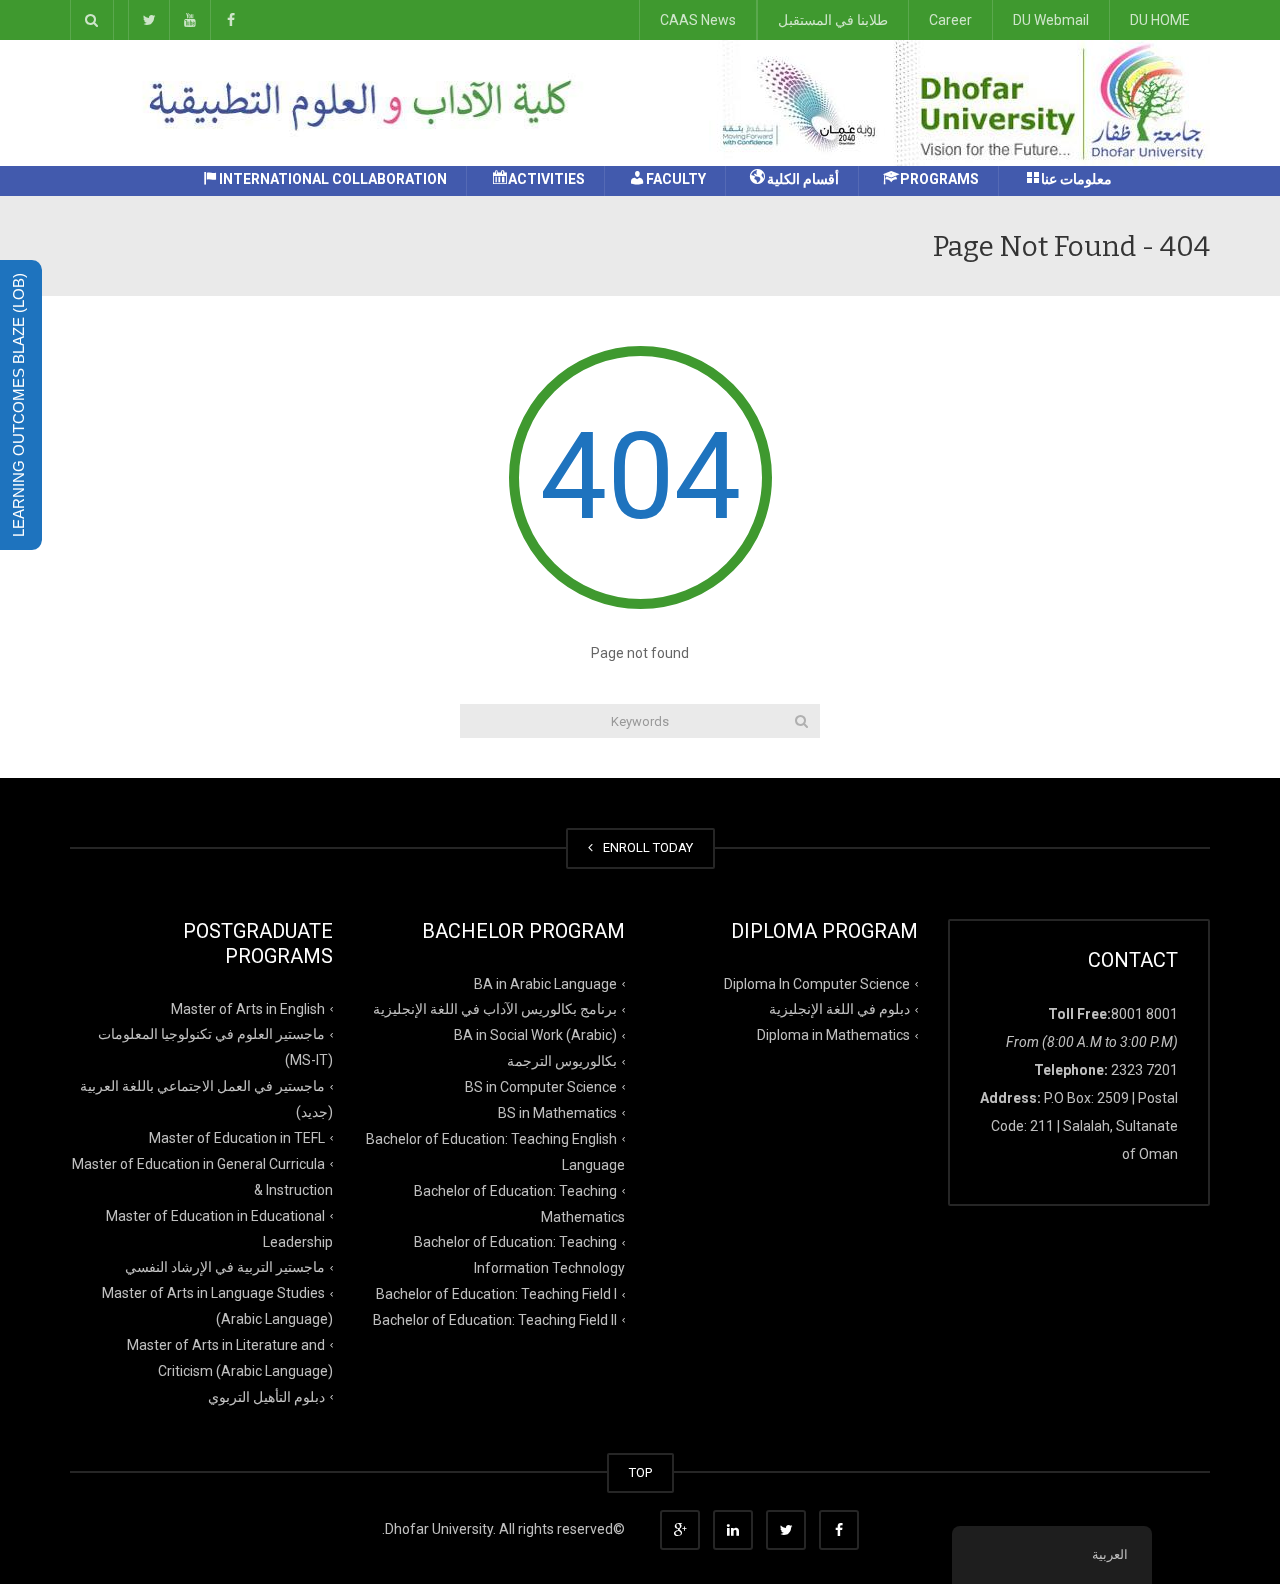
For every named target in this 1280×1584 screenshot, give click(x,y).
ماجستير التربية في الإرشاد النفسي (225, 1267)
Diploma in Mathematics (833, 1035)
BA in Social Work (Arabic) (535, 1035)
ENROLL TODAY (645, 847)
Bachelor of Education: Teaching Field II (495, 1320)
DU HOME (1160, 20)
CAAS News (698, 20)
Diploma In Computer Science (817, 983)
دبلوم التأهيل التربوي (266, 1397)
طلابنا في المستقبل (833, 20)
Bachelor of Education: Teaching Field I (496, 1294)
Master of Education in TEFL (237, 1138)
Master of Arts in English (248, 1008)
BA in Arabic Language (545, 983)
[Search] (801, 721)
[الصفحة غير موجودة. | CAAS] (959, 102)
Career (950, 20)
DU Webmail (1051, 20)
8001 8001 (1144, 1014)
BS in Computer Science (541, 1087)
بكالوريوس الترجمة (562, 1061)
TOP (640, 1472)
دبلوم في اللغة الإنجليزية (839, 1009)
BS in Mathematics (557, 1113)
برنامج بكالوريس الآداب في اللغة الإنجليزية (495, 1009)
